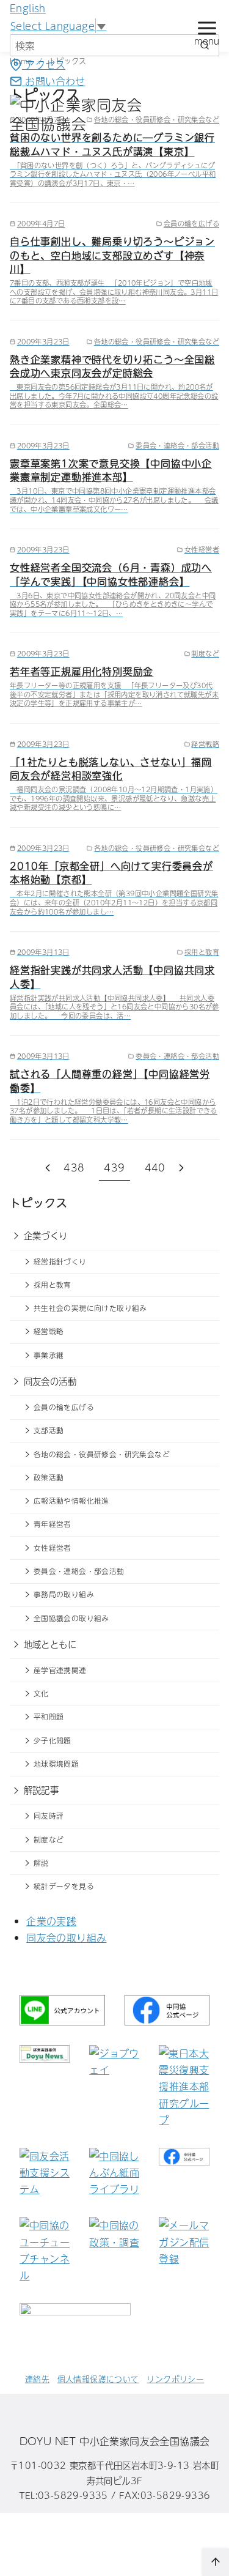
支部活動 (49, 1430)
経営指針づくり (60, 1261)
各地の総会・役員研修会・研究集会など (102, 1454)
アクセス (44, 64)
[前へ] (48, 1167)
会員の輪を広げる (64, 1407)
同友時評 (49, 1816)
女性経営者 (53, 1548)
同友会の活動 (50, 1381)
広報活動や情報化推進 (71, 1501)
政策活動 (49, 1477)
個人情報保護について (98, 2379)
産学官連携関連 (60, 1670)
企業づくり (46, 1236)
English (28, 8)
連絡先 (37, 2379)
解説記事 (42, 1790)
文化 (41, 1693)
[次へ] (181, 1167)
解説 (41, 1863)
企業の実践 (51, 1921)
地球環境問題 (56, 1764)
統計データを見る (64, 1886)
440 (155, 1167)
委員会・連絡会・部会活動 (79, 1571)
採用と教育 (53, 1285)
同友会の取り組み (66, 1937)
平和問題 (49, 1717)
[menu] (207, 31)
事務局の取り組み (64, 1594)
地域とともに (50, 1644)
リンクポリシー (175, 2379)
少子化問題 (53, 1740)
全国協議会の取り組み (71, 1618)
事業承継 (49, 1355)
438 (74, 1167)
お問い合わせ (54, 81)
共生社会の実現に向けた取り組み (90, 1308)
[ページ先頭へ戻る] (216, 2562)
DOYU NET (48, 2441)
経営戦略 (49, 1331)
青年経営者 (53, 1524)
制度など (49, 1839)
